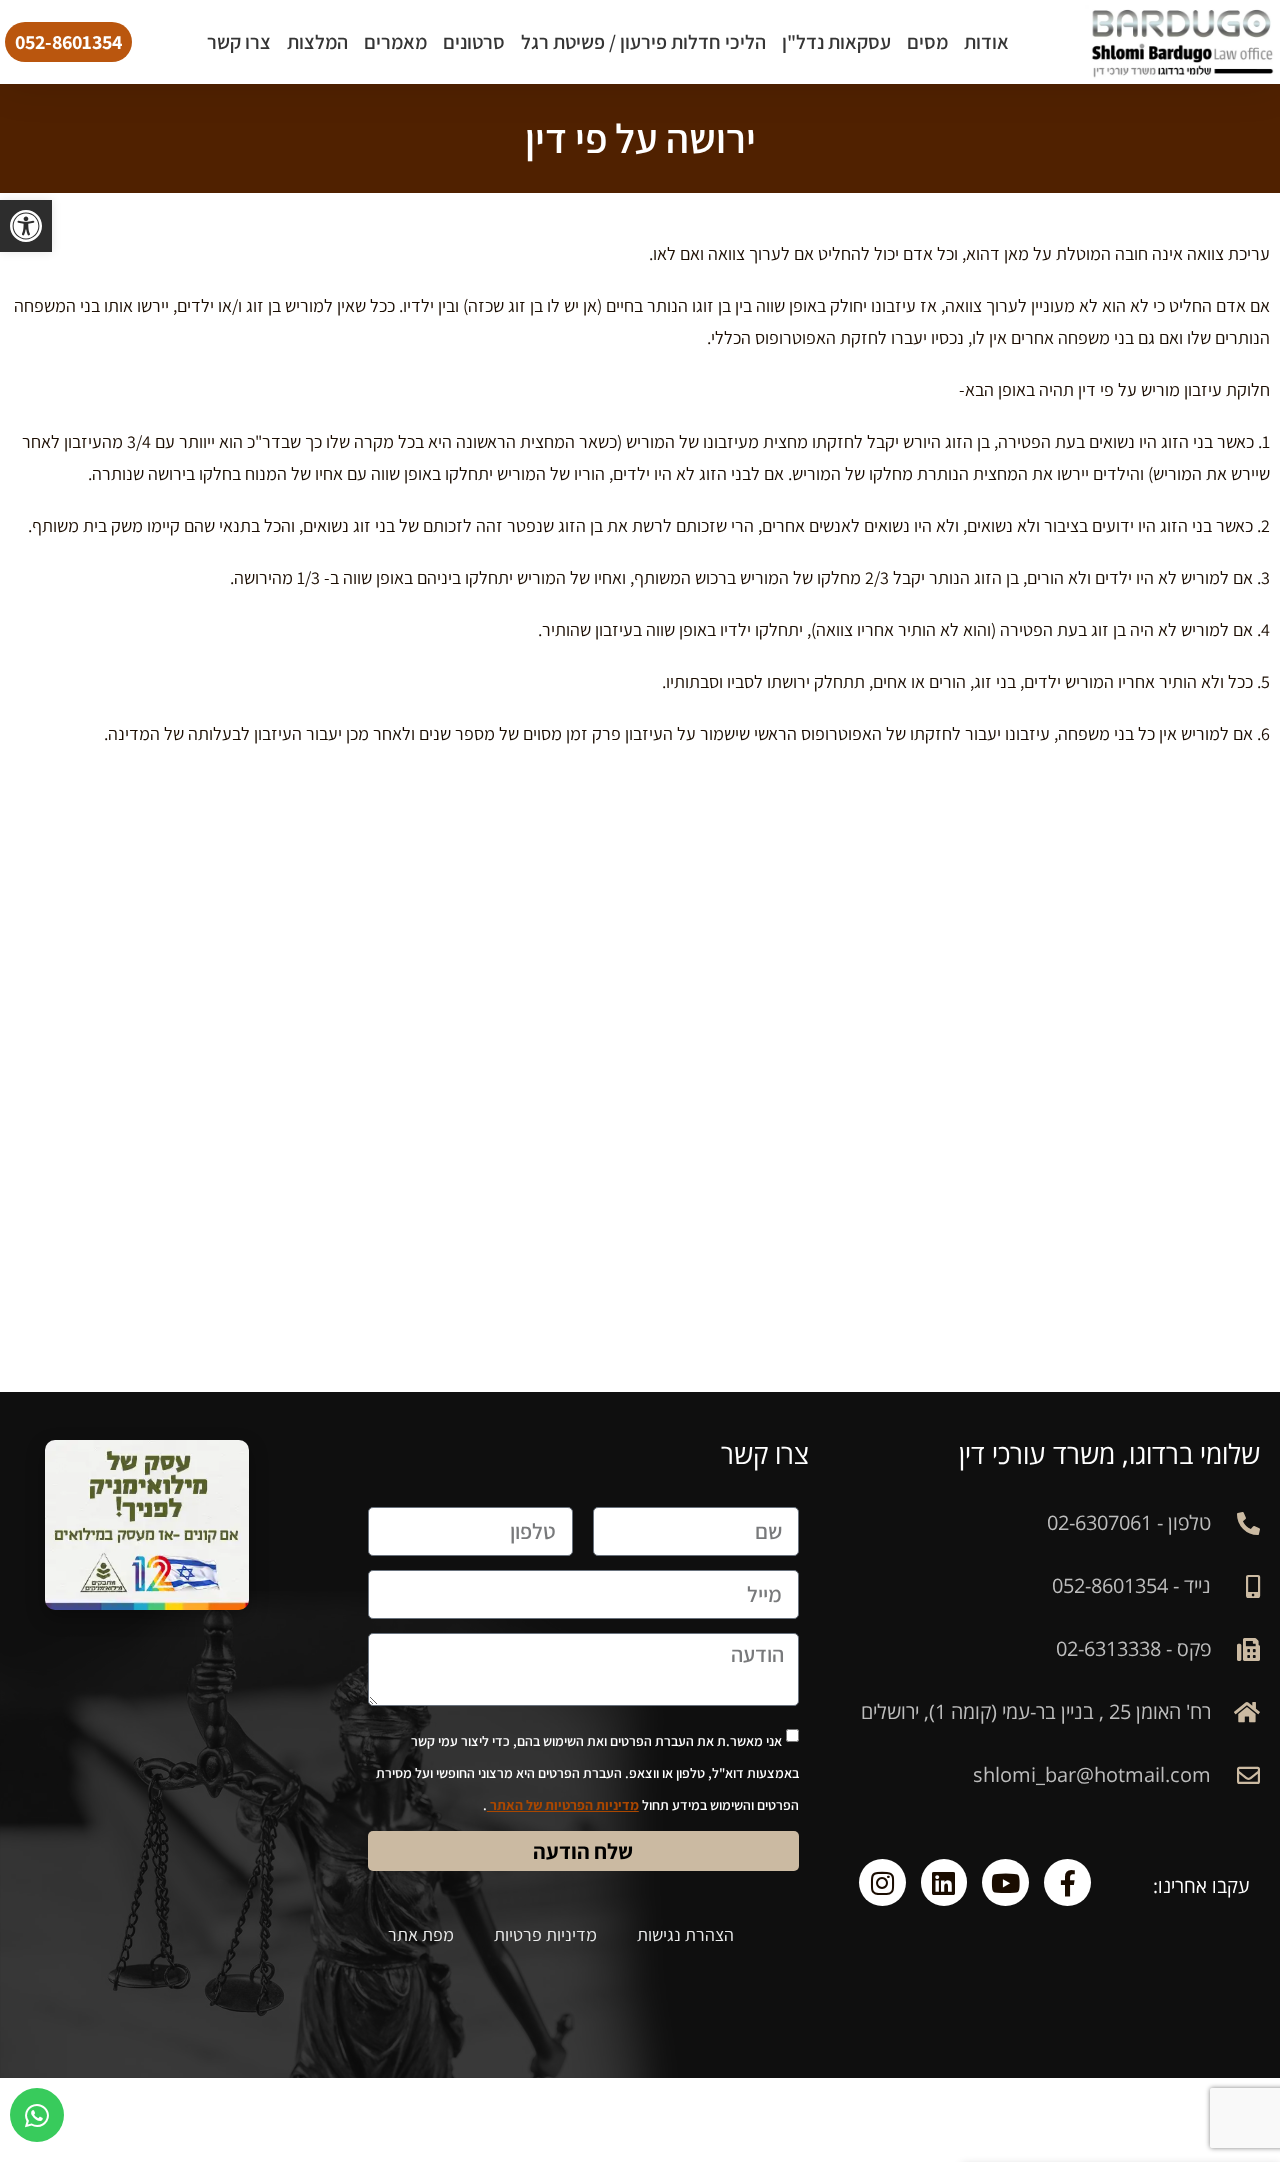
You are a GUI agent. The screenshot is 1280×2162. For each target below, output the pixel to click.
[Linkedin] (944, 1882)
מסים (927, 42)
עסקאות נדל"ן (836, 42)
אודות (986, 42)
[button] (26, 226)
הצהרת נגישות (685, 1934)
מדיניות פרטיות (545, 1934)
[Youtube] (1005, 1882)
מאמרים (395, 42)
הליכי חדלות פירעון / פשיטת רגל (643, 42)
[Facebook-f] (1067, 1882)
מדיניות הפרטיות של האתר (563, 1805)
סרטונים (474, 42)
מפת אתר (421, 1934)
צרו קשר (239, 42)
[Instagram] (882, 1882)
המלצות (317, 42)
